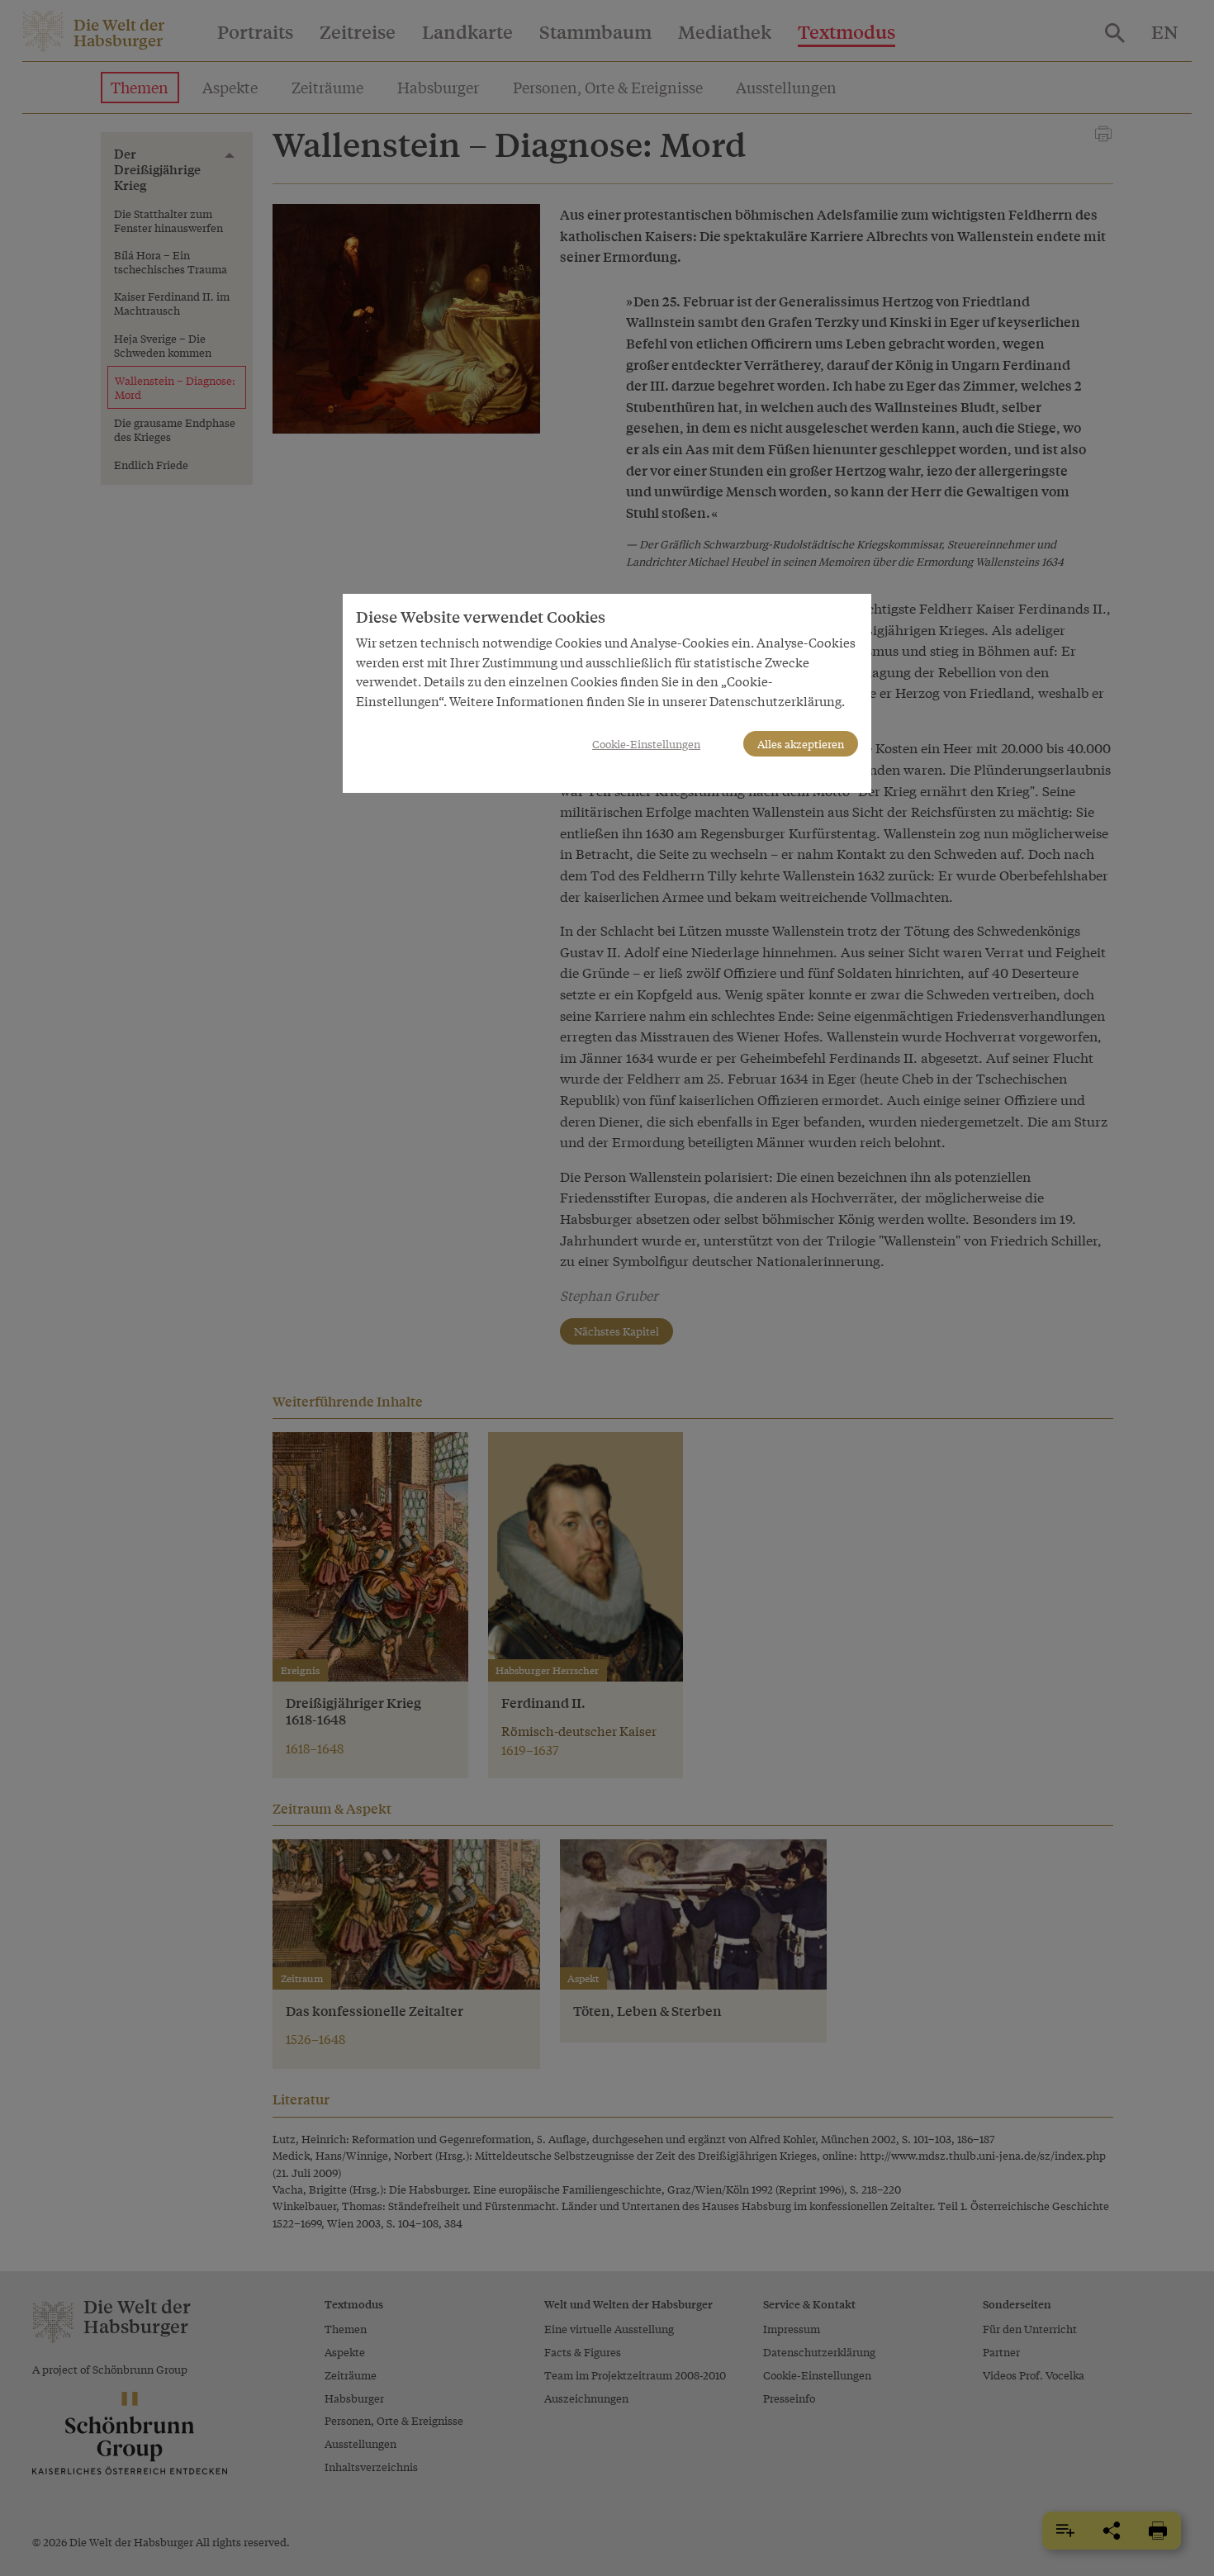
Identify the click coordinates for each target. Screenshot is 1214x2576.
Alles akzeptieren (801, 744)
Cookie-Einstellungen (646, 744)
